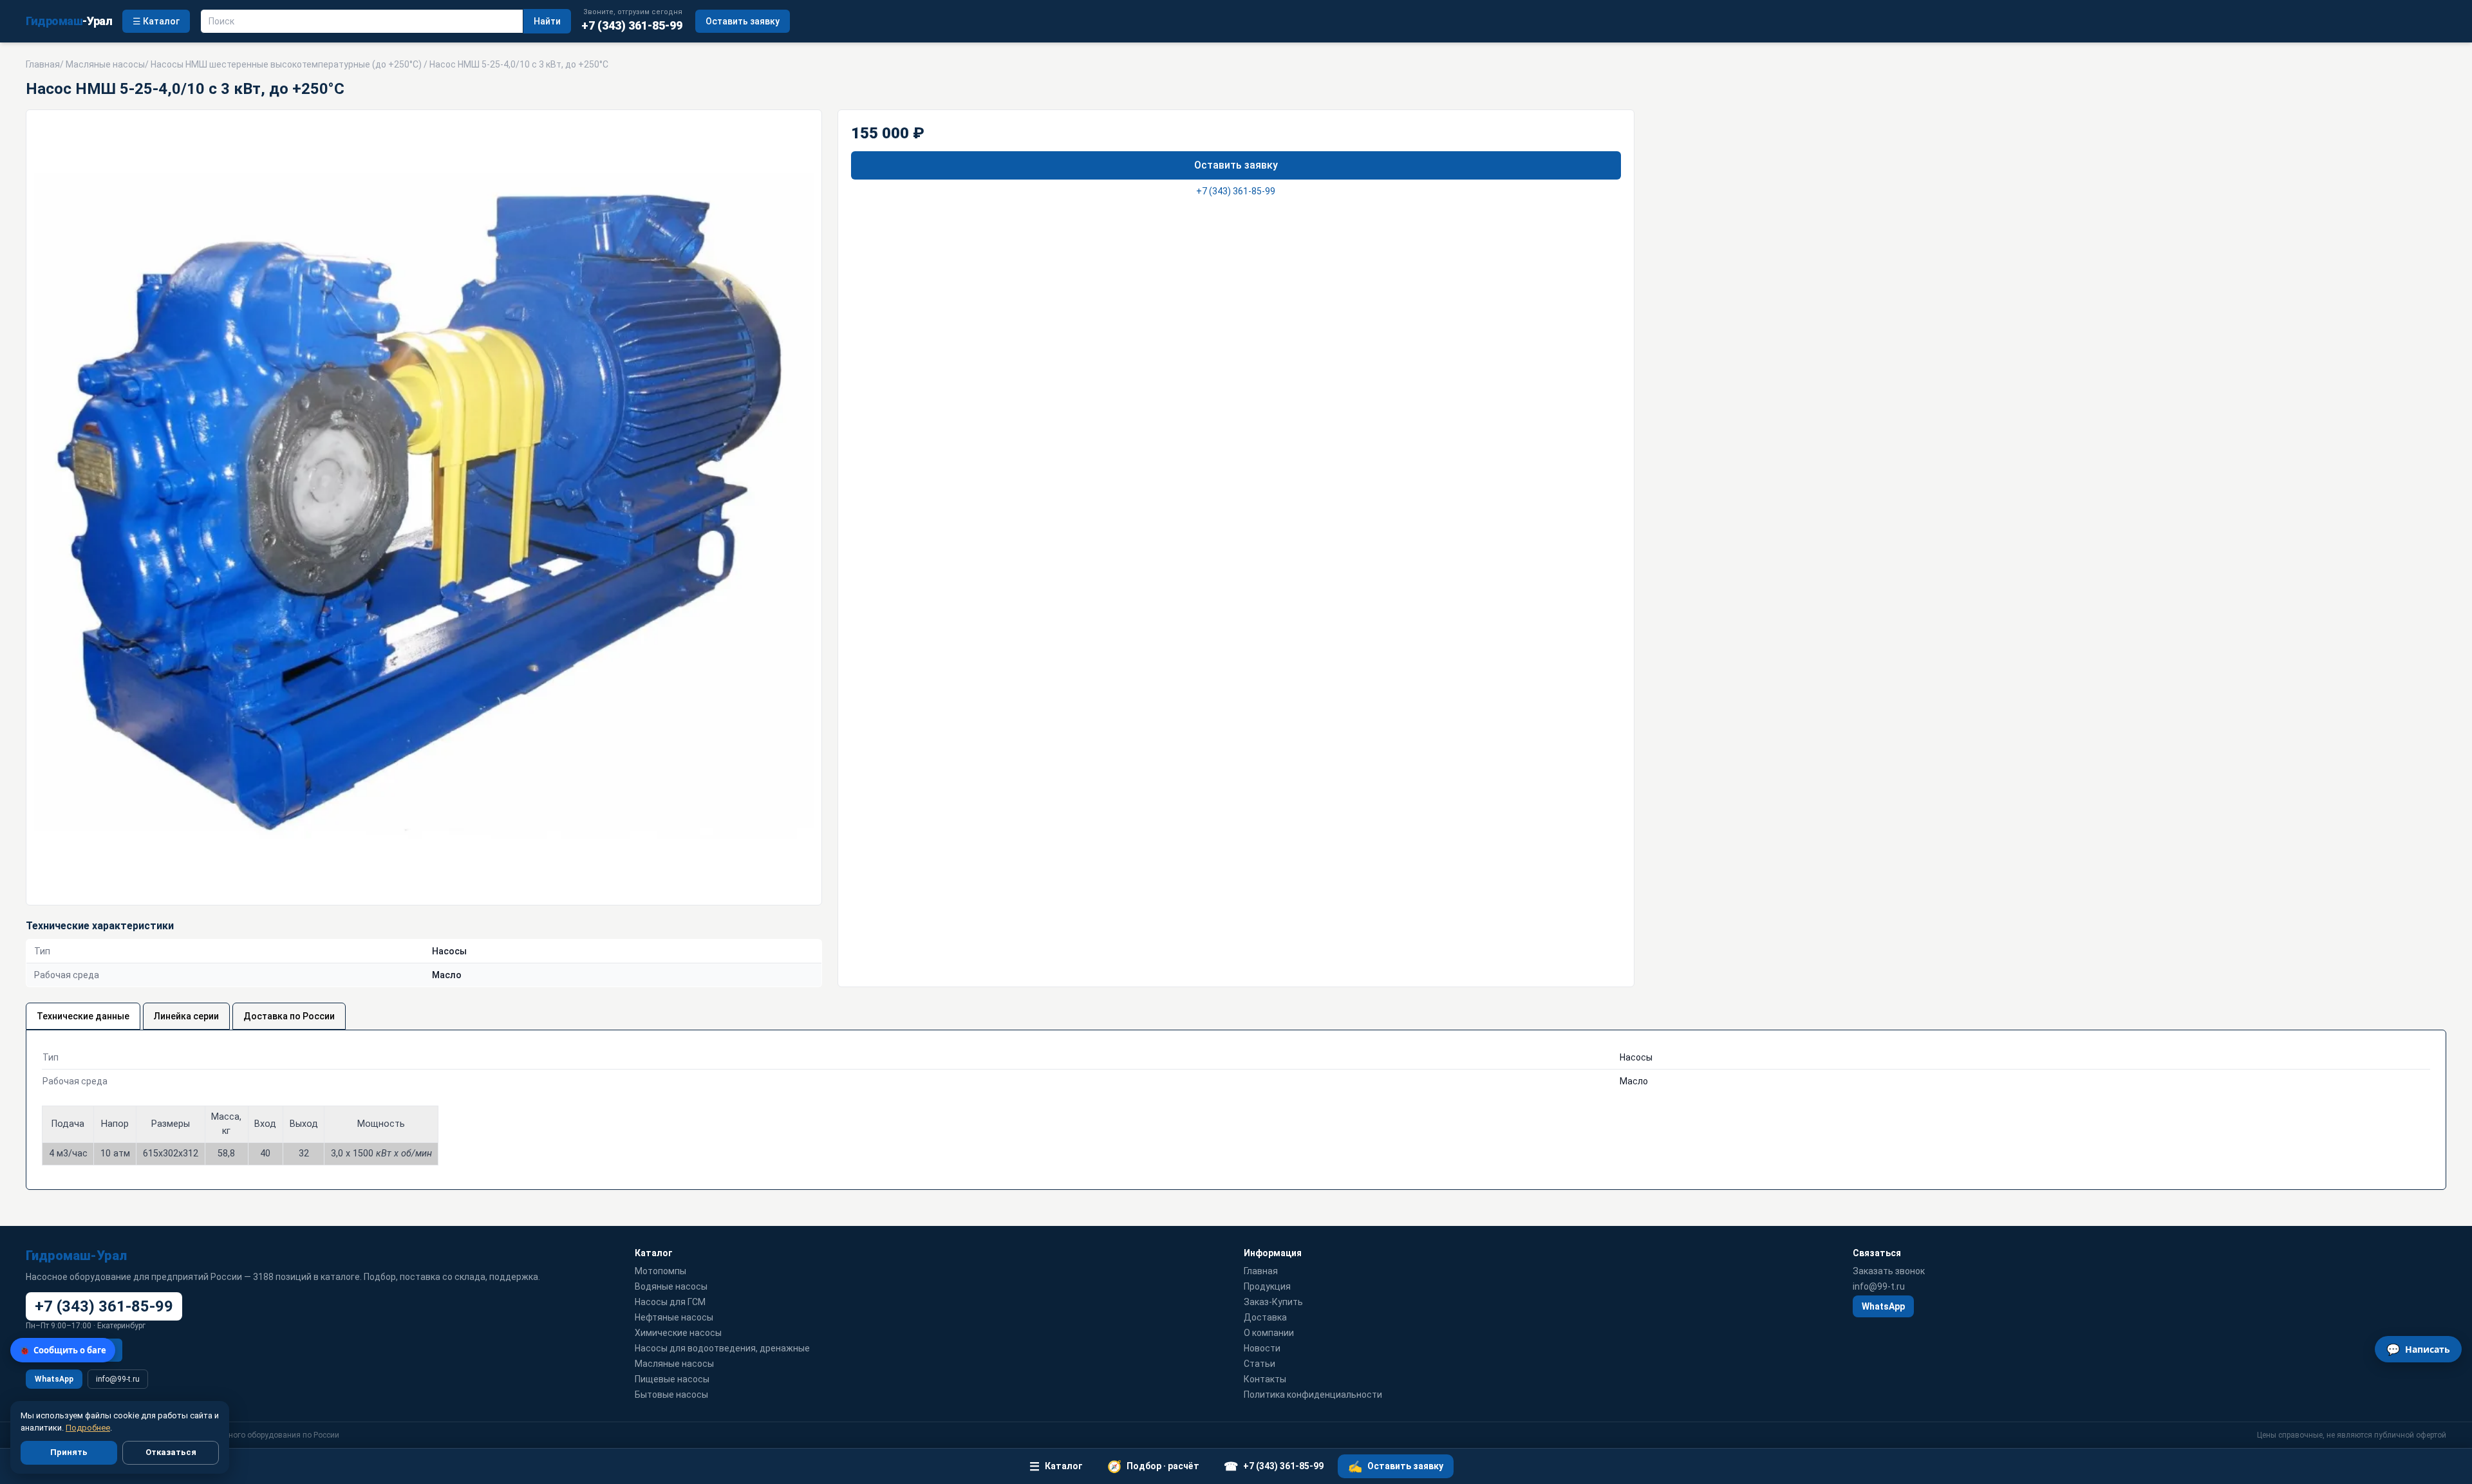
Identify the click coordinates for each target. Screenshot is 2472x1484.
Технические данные (83, 1016)
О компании (1269, 1333)
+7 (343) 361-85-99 (1236, 191)
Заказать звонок (1889, 1271)
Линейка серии (186, 1016)
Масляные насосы (105, 64)
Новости (1262, 1348)
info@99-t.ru (118, 1379)
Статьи (1259, 1364)
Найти (547, 21)
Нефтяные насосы (674, 1317)
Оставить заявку (743, 21)
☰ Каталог (156, 21)
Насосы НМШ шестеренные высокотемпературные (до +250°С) (286, 64)
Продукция (1267, 1286)
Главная (43, 64)
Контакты (1265, 1379)
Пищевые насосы (672, 1379)
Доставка (1265, 1317)
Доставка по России (289, 1016)
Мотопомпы (660, 1271)
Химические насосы (678, 1333)
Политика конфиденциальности (1313, 1395)
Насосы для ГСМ (670, 1302)
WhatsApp (54, 1379)
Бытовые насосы (671, 1395)
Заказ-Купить (1273, 1302)
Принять (69, 1452)
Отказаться (171, 1452)
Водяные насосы (671, 1286)
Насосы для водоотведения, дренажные (722, 1348)
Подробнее (88, 1428)
